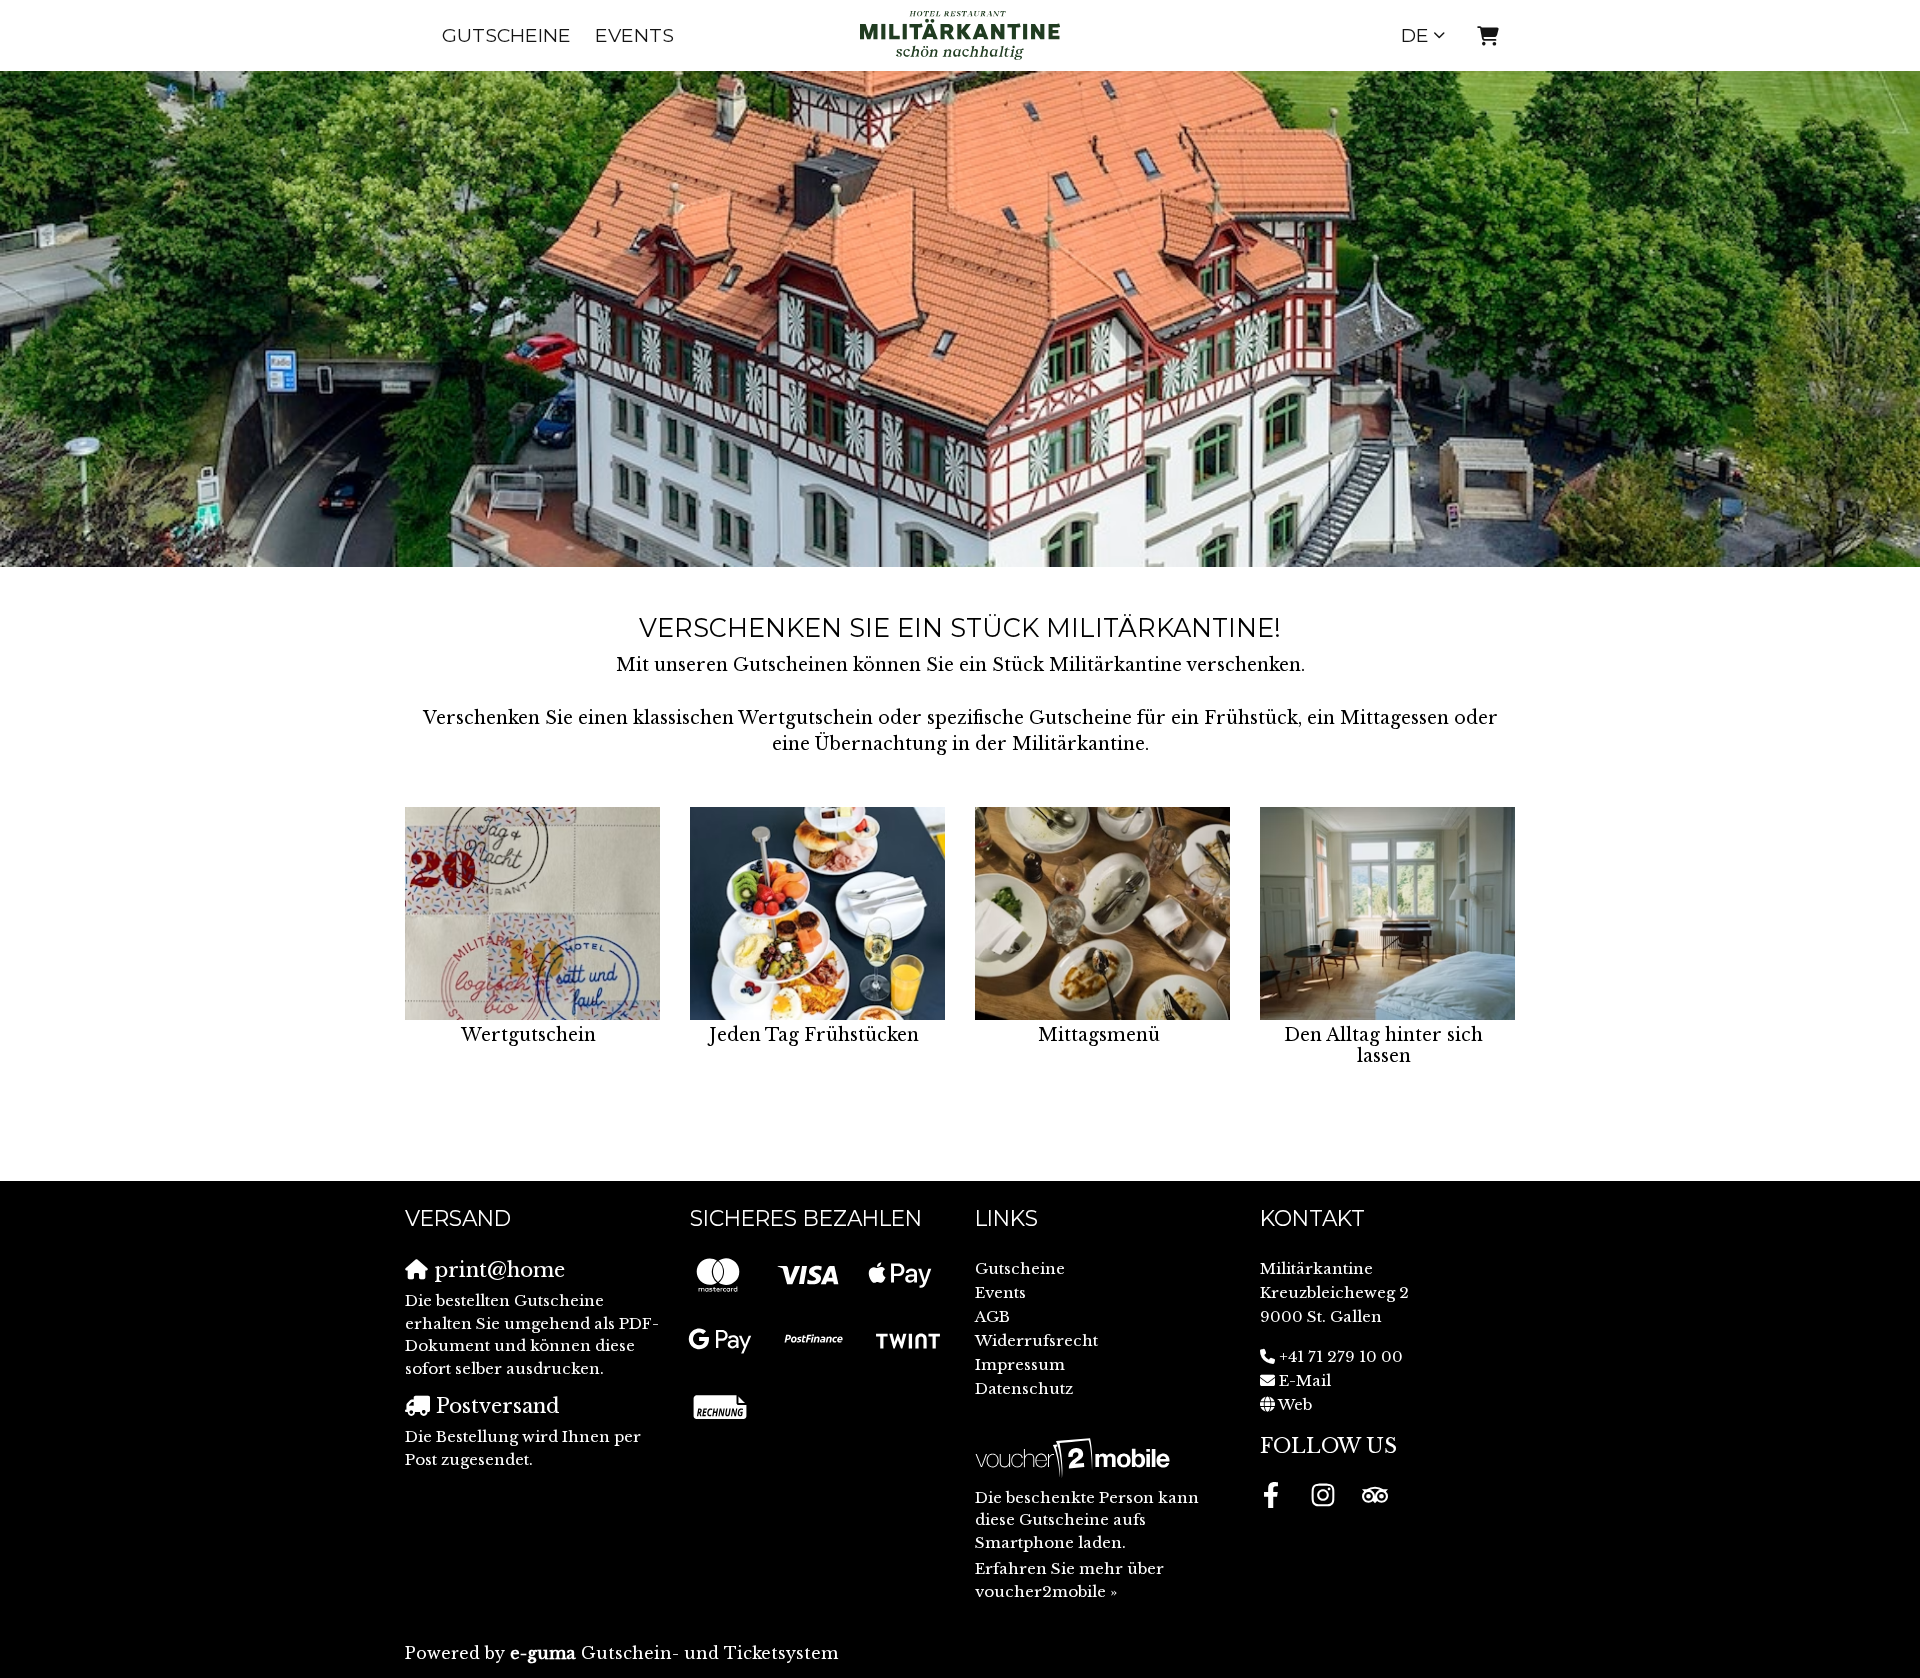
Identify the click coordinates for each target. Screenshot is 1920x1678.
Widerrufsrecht (1036, 1340)
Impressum (1020, 1364)
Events (634, 35)
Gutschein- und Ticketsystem (674, 1653)
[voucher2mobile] (1075, 1457)
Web (1295, 1404)
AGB (992, 1316)
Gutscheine (506, 35)
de (1415, 35)
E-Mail (1305, 1380)
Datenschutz (1024, 1388)
